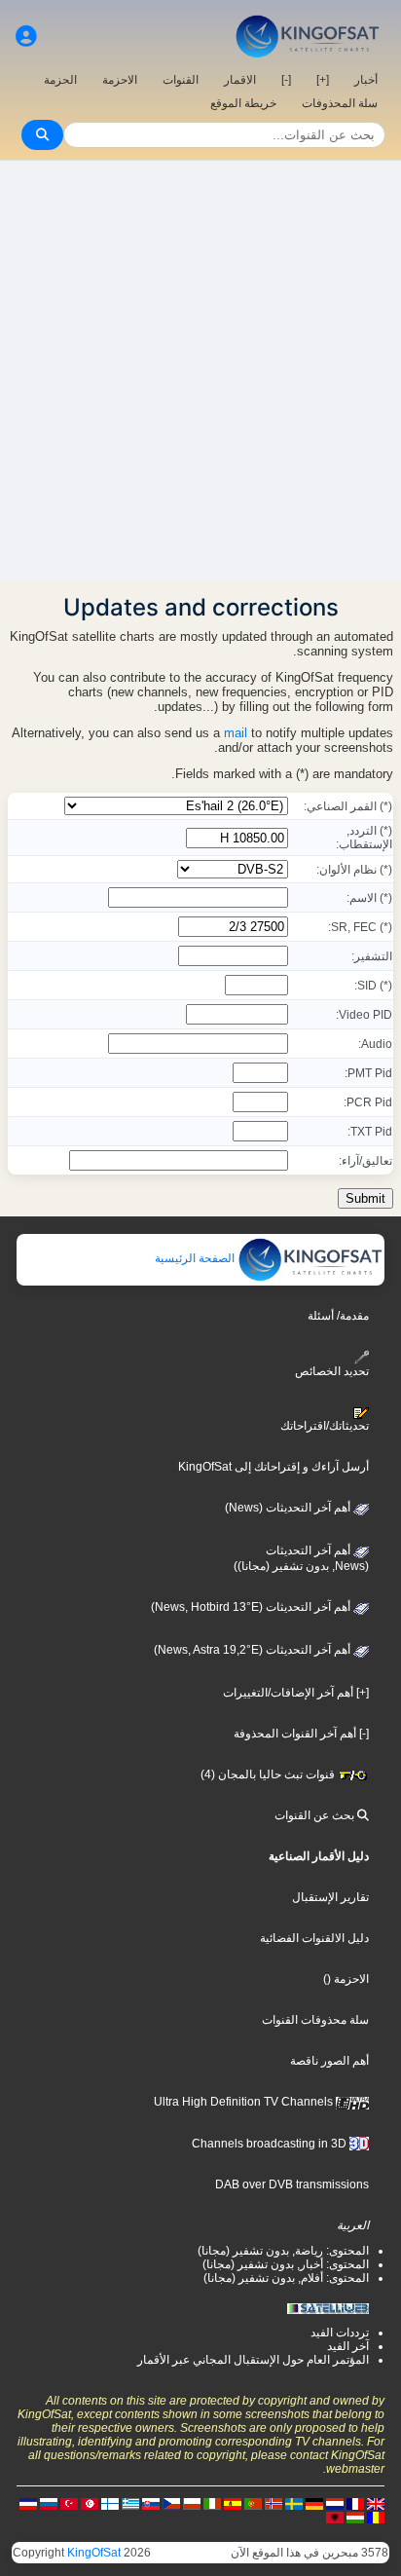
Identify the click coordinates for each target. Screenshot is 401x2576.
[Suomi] (110, 2503)
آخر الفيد (348, 2346)
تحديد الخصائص (332, 1371)
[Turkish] (69, 2503)
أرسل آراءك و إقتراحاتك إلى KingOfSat (273, 1467)
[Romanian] (376, 2517)
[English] (376, 2503)
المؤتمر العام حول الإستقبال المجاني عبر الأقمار (253, 2360)
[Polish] (192, 2503)
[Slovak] (151, 2503)
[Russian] (49, 2503)
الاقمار (240, 80)
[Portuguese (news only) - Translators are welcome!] (253, 2503)
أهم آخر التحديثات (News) (289, 1508)
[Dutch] (335, 2503)
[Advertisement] (200, 371)
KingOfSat (94, 2553)
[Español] (233, 2503)
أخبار (366, 80)
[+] (323, 80)
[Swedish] (294, 2503)
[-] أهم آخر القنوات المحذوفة (301, 1734)
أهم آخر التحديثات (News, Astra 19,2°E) (254, 1650)
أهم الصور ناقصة (329, 2061)
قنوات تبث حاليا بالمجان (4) (269, 1774)
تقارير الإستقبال (330, 1897)
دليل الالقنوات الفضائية (314, 1938)
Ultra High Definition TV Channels (245, 2102)
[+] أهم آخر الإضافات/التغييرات (296, 1693)
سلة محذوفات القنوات (315, 2020)
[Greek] (130, 2503)
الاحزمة (120, 80)
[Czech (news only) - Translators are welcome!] (171, 2503)
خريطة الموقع (243, 103)
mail (236, 733)
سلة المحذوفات (340, 103)
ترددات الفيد (340, 2333)
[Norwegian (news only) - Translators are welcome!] (273, 2503)
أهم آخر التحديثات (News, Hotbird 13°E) (252, 1607)
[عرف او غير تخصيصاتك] (26, 37)
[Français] (355, 2503)
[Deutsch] (314, 2503)
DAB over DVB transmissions (292, 2184)
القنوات (181, 80)
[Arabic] (90, 2503)
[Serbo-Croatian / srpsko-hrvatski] (28, 2503)
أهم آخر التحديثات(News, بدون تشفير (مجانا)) (301, 1558)
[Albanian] (335, 2517)
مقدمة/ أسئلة (338, 1316)
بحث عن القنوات (316, 1815)
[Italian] (212, 2503)
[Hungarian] (355, 2517)
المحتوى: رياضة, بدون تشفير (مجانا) (283, 2251)
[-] (286, 80)
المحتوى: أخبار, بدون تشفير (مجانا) (286, 2264)
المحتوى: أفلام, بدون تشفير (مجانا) (286, 2278)
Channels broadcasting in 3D (271, 2144)
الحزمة (60, 80)
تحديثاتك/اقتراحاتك (325, 1426)
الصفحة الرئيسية (196, 1258)
